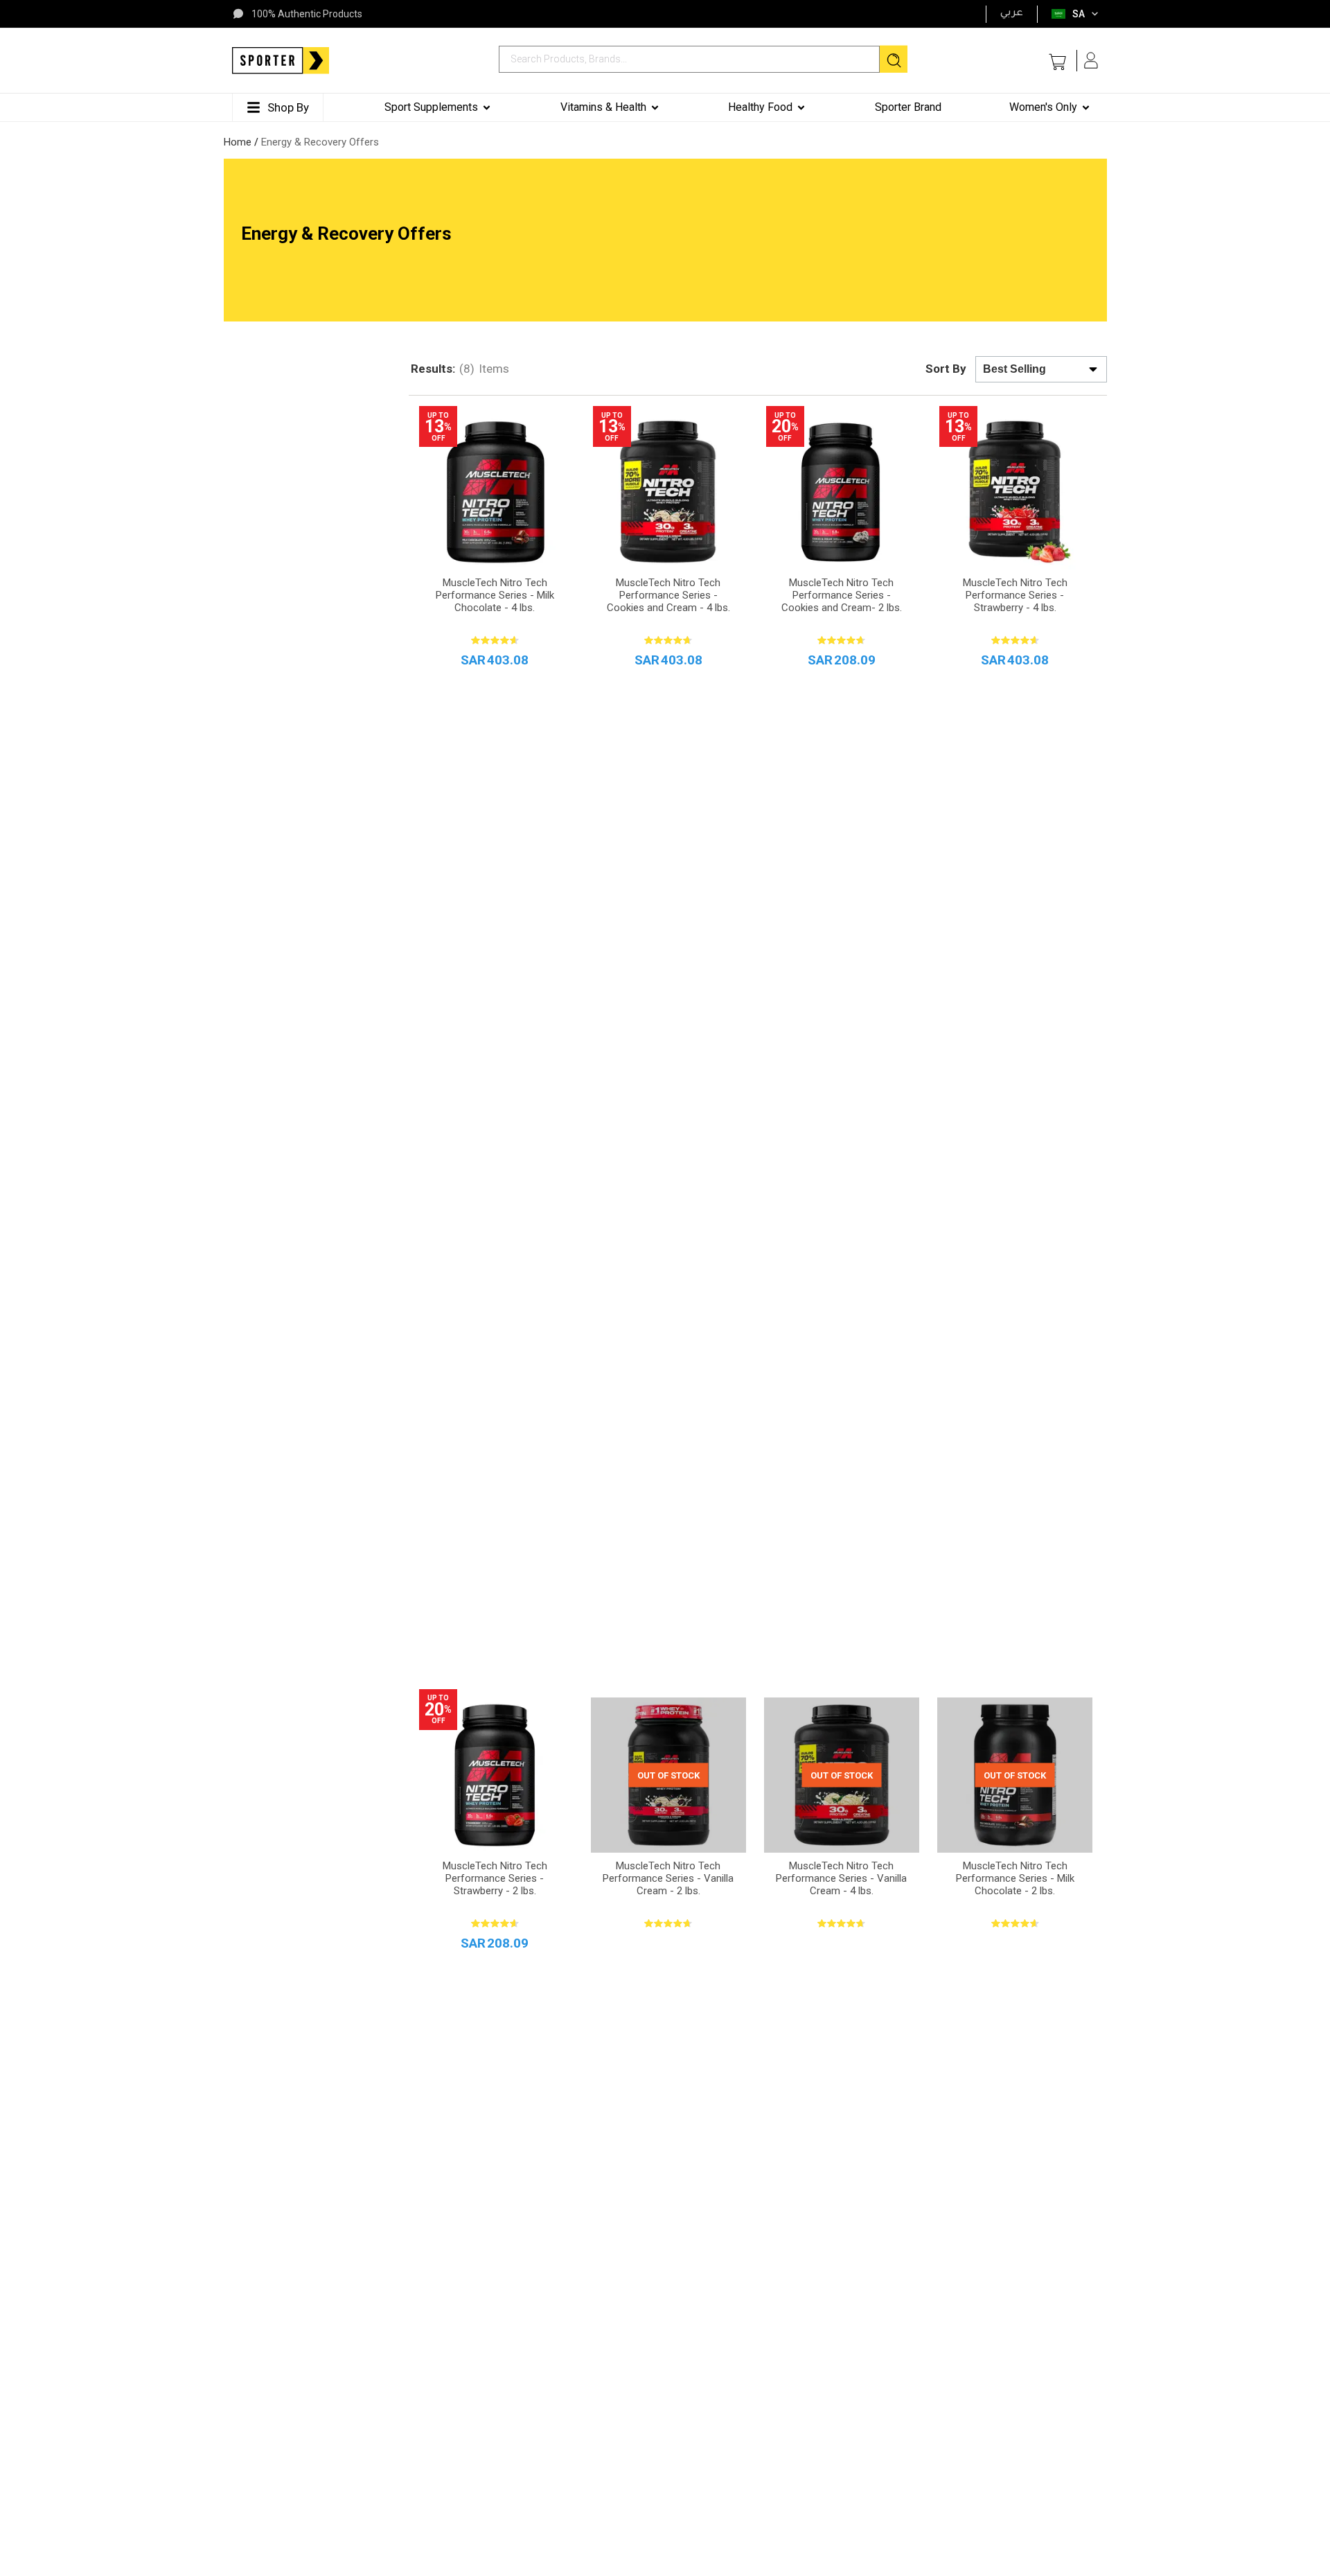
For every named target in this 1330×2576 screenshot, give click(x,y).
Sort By (946, 369)
